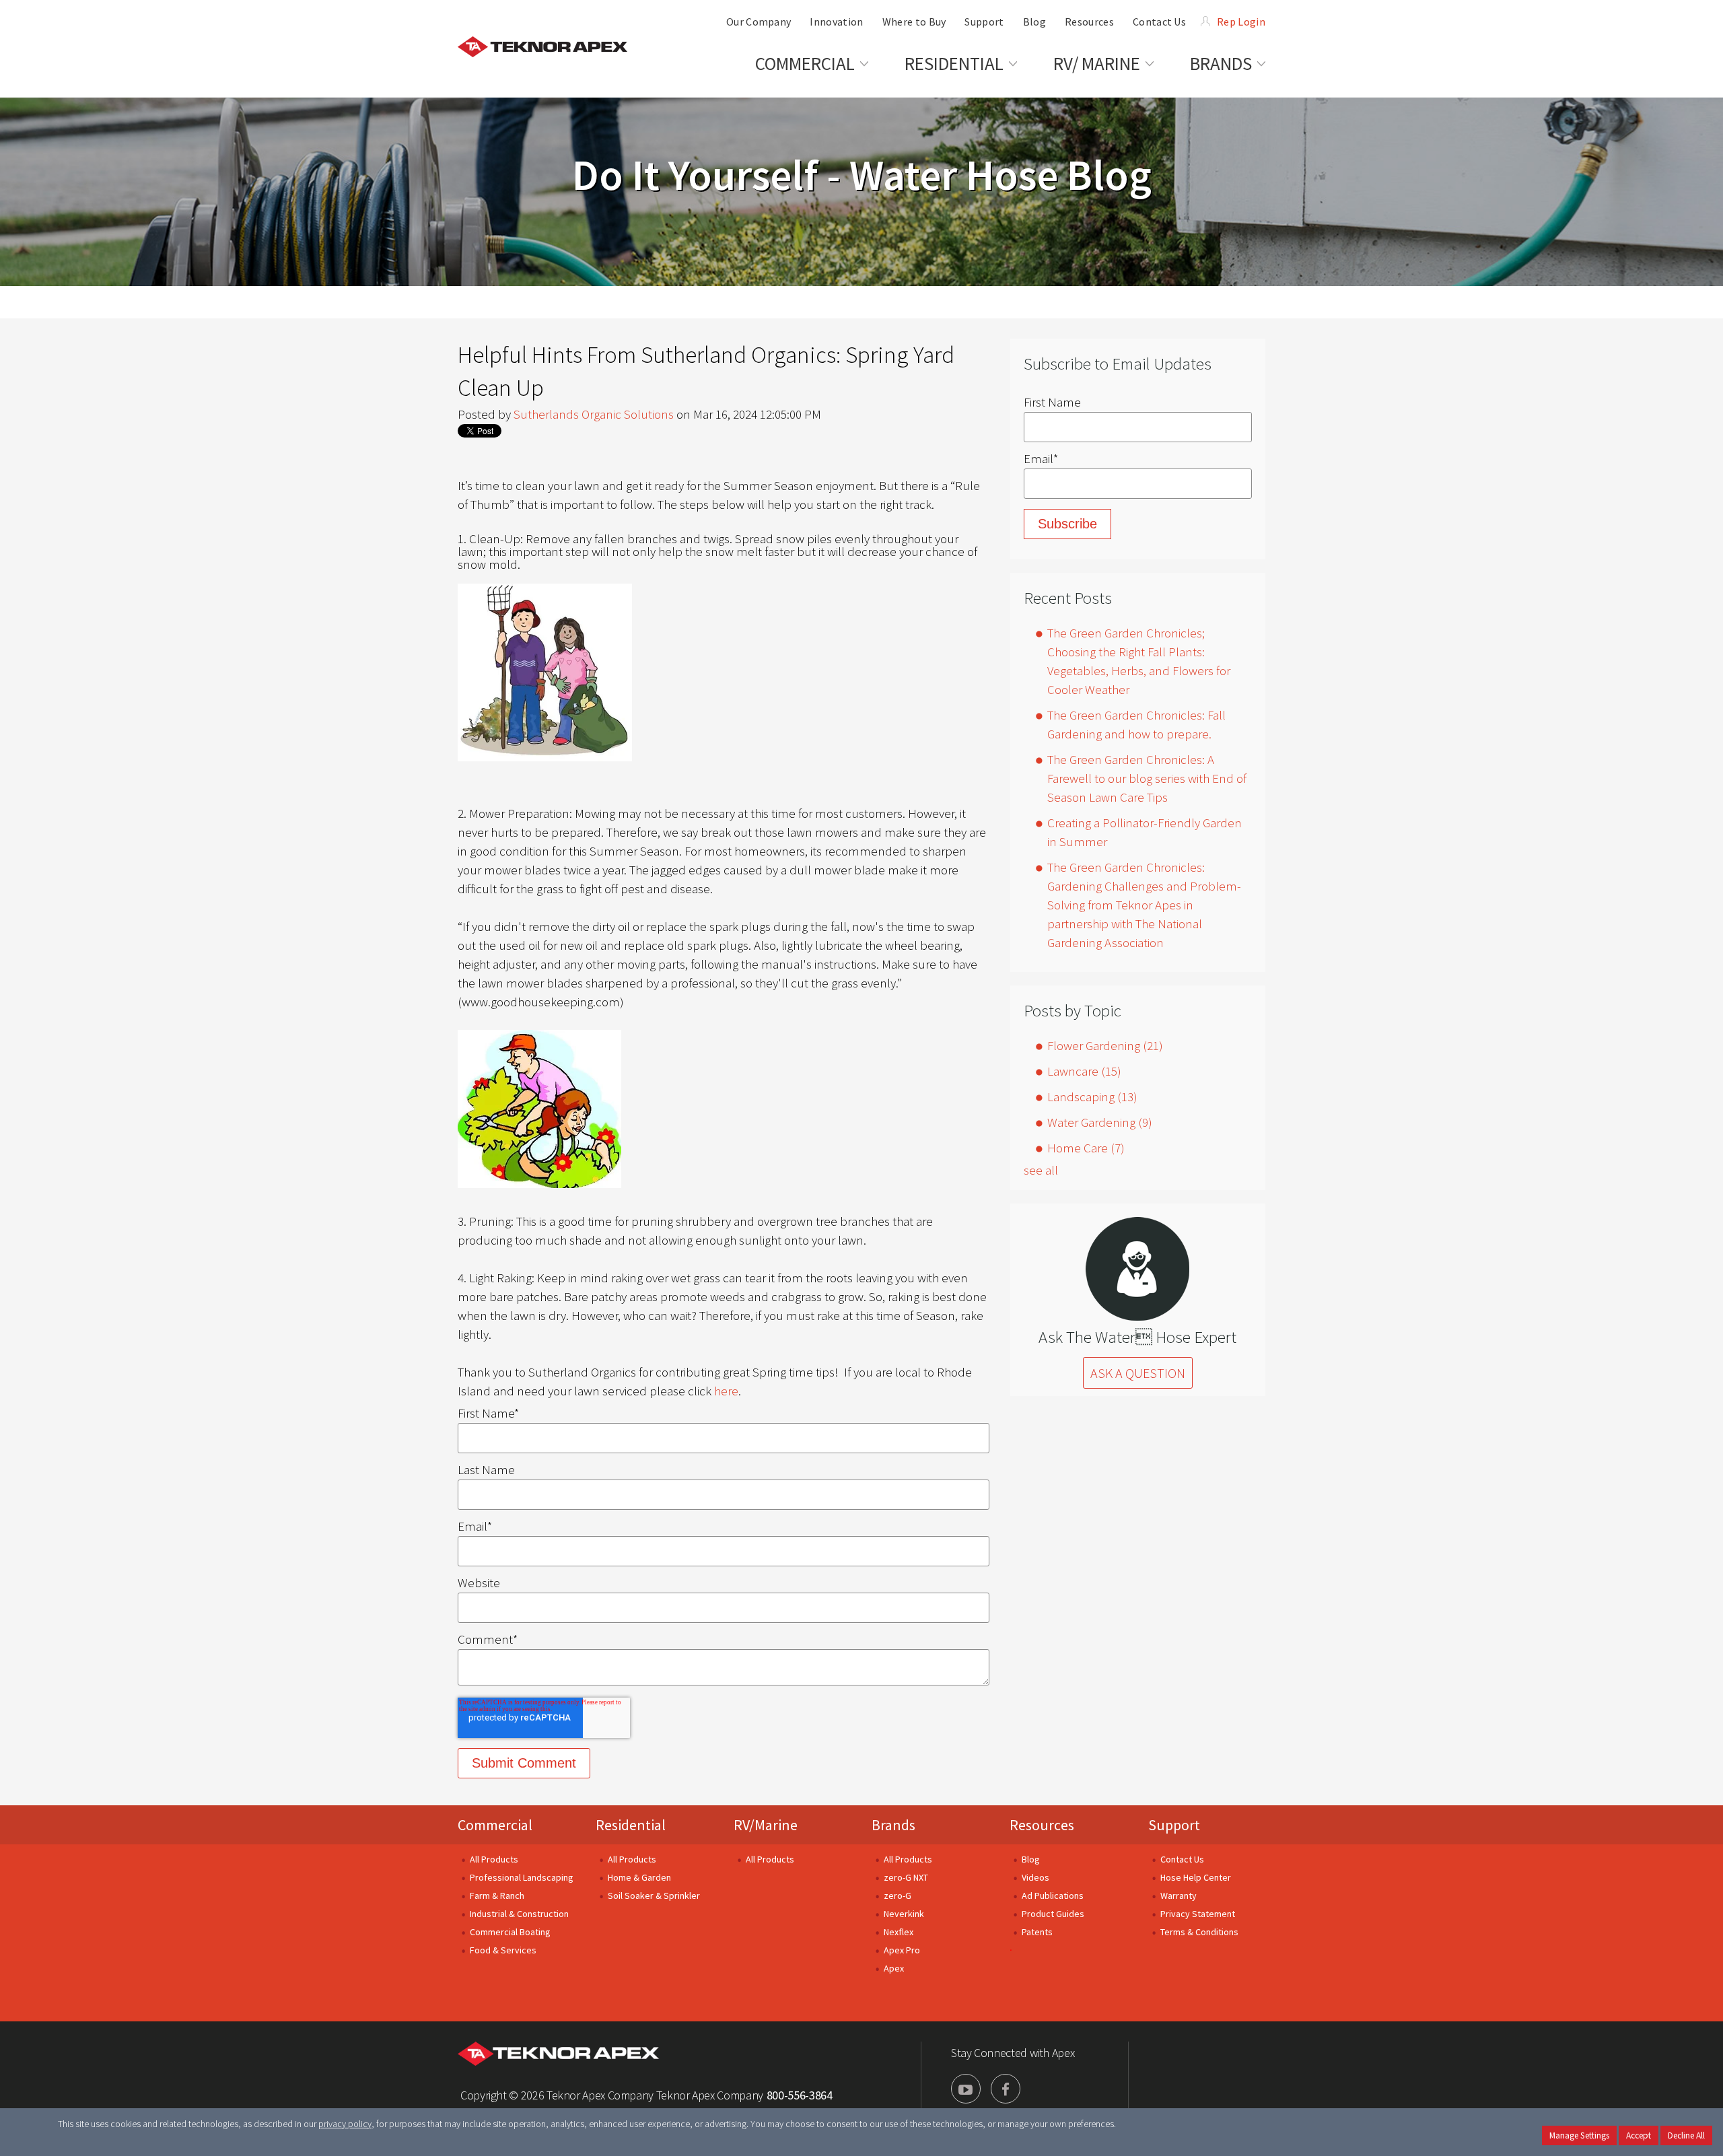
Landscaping (1092, 1097)
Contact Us (1182, 1859)
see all (1041, 1170)
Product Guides (1053, 1914)
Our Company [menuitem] (759, 22)
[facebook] (1006, 2089)
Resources (1042, 1825)
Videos (1035, 1877)
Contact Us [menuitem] (1159, 22)
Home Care (1086, 1148)
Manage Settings (1579, 2135)
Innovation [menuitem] (836, 22)
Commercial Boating (510, 1932)
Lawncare (1084, 1071)
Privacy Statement (1198, 1914)
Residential (631, 1825)
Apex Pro (902, 1950)
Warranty (1179, 1896)
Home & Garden (639, 1877)
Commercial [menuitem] (805, 63)
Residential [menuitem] (954, 63)
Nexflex (899, 1932)
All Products (494, 1859)
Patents (1037, 1932)
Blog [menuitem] (1034, 22)
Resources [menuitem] (1089, 22)
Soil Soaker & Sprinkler (654, 1896)
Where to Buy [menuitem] (914, 22)
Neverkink (904, 1914)
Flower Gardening (1105, 1045)
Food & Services (503, 1950)
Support (1174, 1825)
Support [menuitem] (984, 22)
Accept (1639, 2135)
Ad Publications (1053, 1896)
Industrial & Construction (519, 1914)
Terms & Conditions (1199, 1932)
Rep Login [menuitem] (1241, 22)
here (726, 1391)
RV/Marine (766, 1825)
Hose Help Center (1196, 1877)
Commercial (495, 1825)
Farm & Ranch (497, 1896)
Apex (894, 1968)
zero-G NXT (906, 1877)
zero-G (898, 1896)
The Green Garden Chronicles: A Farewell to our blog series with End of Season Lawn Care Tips (1147, 778)
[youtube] (966, 2089)
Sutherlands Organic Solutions (594, 414)
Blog (1031, 1859)
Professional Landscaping (522, 1877)
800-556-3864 (800, 2095)
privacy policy (345, 2124)
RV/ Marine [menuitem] (1097, 63)
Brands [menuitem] (1221, 63)
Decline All (1686, 2135)
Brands (893, 1825)
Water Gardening (1100, 1122)
